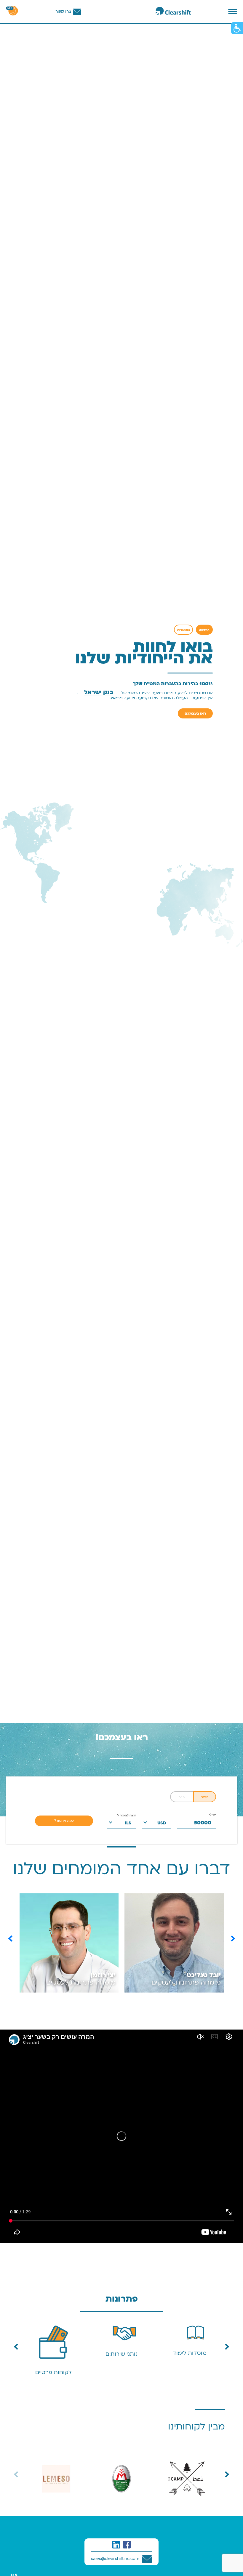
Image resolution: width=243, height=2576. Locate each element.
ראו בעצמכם (195, 713)
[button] (11, 1939)
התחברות (184, 630)
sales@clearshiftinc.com (115, 2559)
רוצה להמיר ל (127, 1816)
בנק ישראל (99, 692)
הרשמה (204, 630)
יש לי (212, 1815)
